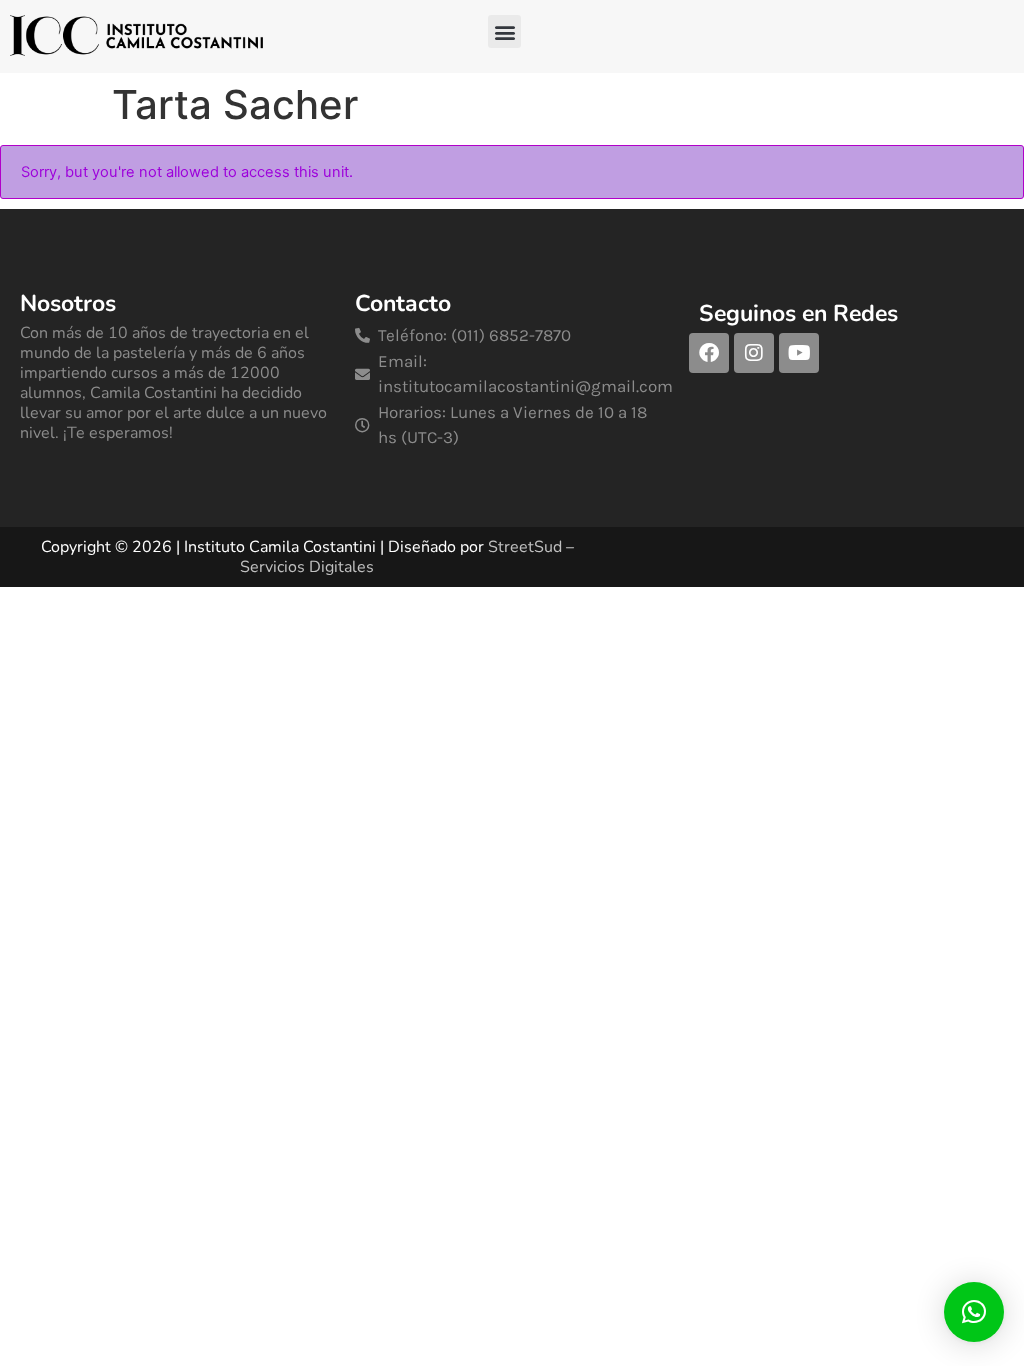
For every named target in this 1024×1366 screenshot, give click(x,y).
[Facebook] (709, 353)
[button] (504, 31)
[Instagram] (754, 353)
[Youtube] (799, 353)
